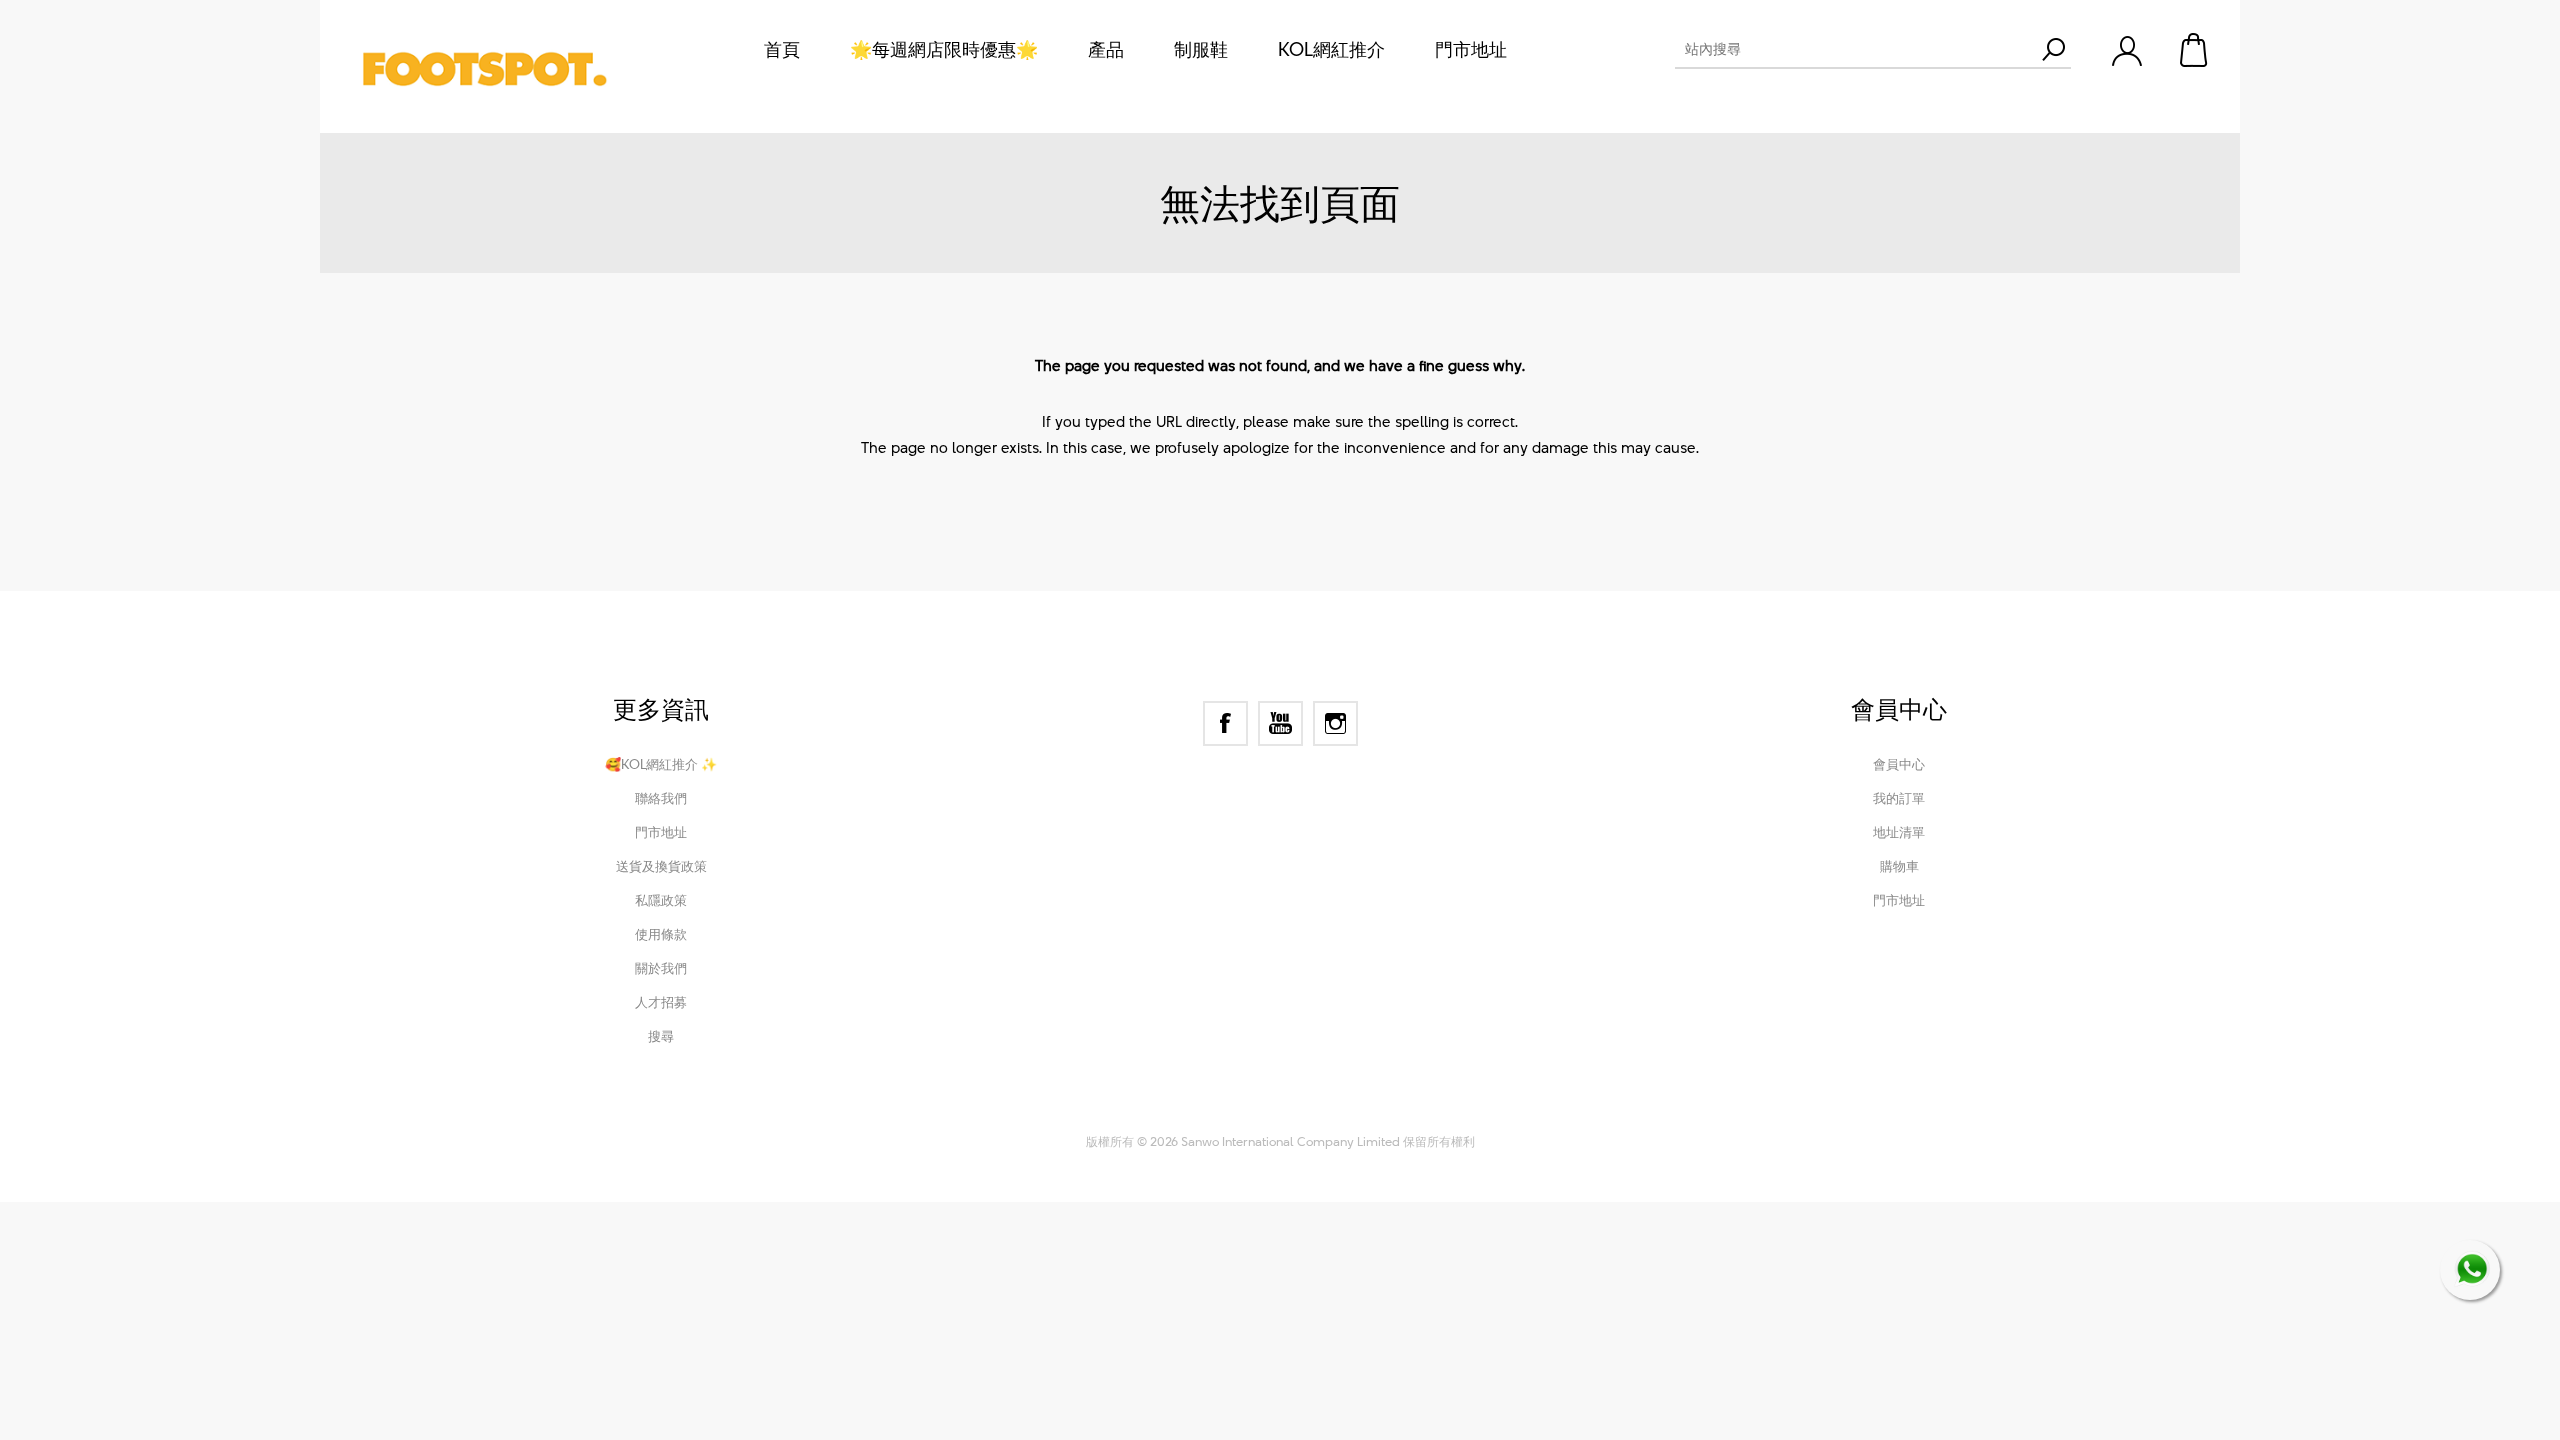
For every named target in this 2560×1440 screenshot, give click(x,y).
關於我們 (661, 968)
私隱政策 (661, 900)
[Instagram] (1335, 723)
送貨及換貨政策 (661, 866)
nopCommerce (1201, 1114)
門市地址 (661, 832)
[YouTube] (1280, 723)
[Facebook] (1225, 723)
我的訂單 (1899, 798)
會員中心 (1899, 764)
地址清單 (1899, 832)
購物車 (2195, 50)
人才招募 (661, 1002)
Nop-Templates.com (1413, 1114)
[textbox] (1855, 49)
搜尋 (661, 1036)
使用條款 (661, 934)
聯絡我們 (661, 798)
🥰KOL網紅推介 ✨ (661, 764)
